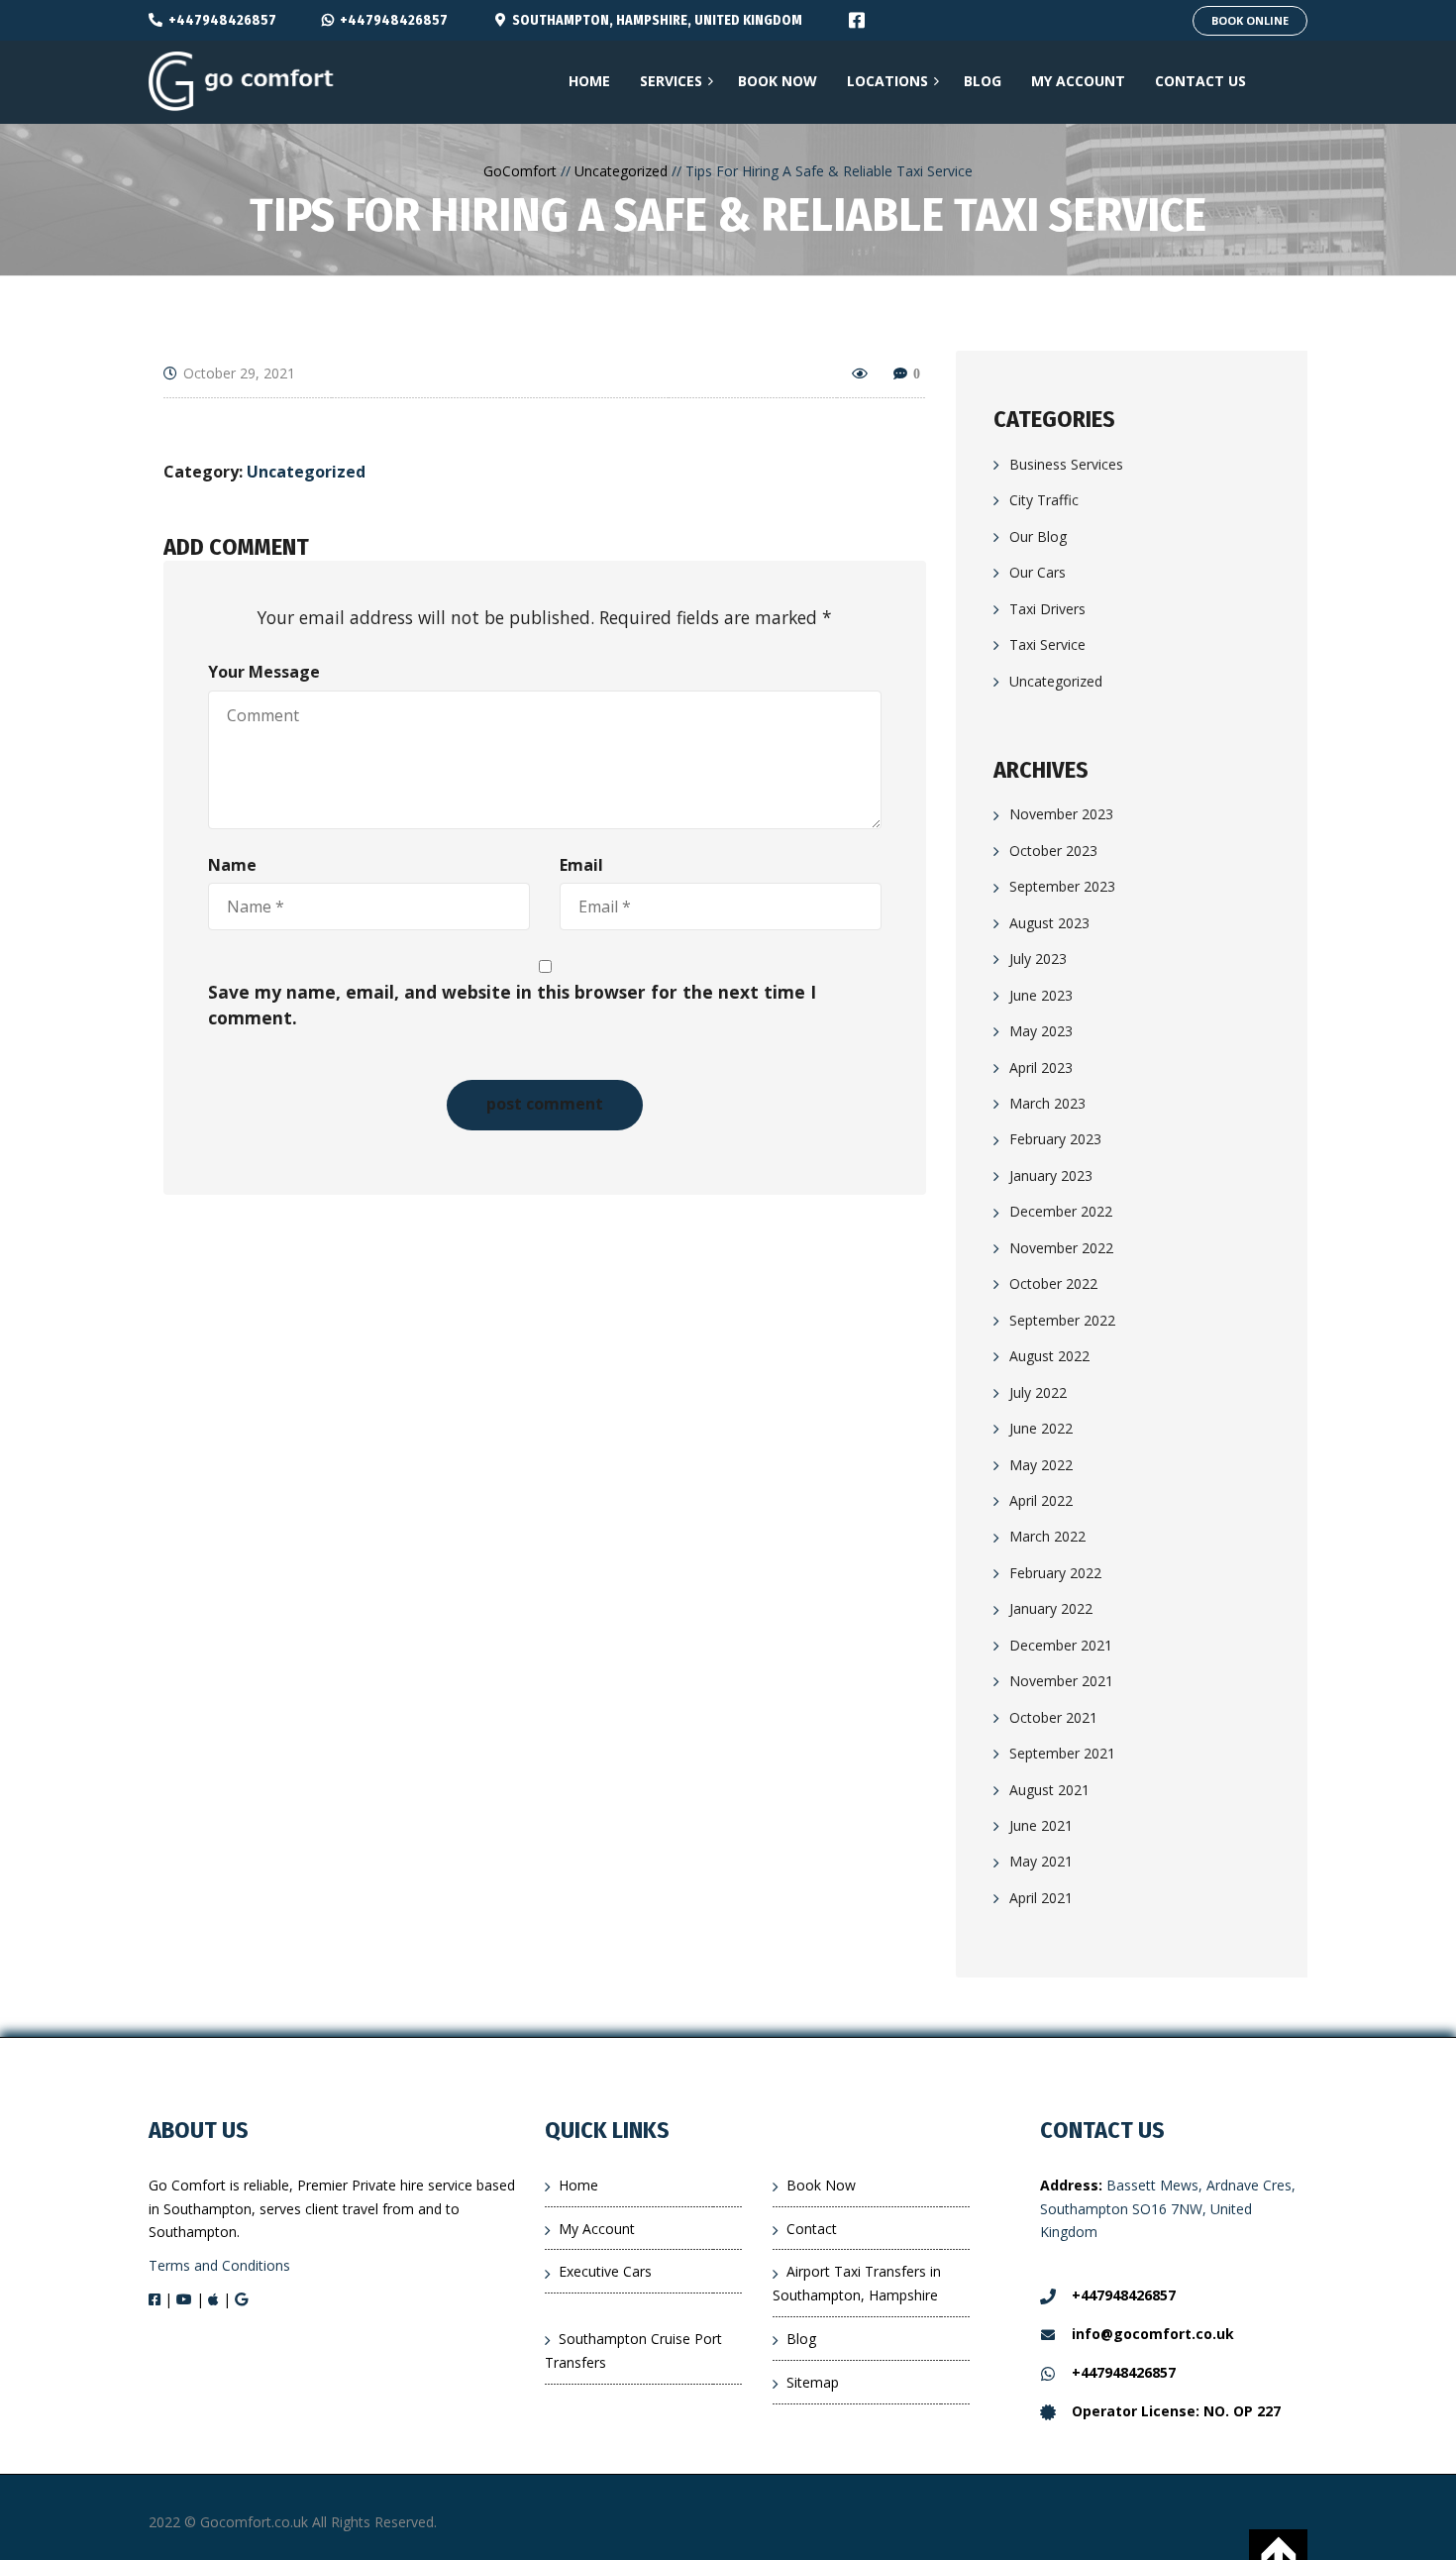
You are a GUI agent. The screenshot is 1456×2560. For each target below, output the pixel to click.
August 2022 (1049, 1356)
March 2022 (1047, 1536)
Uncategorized (306, 472)
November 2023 (1061, 814)
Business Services (1066, 464)
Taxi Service (1047, 644)
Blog (801, 2339)
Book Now (821, 2185)
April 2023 (1041, 1067)
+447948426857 (222, 20)
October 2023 (1053, 851)
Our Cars (1038, 572)
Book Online (1250, 20)
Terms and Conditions (219, 2265)
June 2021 (1041, 1825)
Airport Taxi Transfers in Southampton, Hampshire (857, 2283)
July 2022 (1038, 1392)
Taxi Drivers (1047, 609)
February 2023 (1055, 1139)
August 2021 (1049, 1790)
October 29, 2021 (239, 373)
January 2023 (1051, 1175)
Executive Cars (605, 2271)
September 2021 (1062, 1753)
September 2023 (1062, 886)
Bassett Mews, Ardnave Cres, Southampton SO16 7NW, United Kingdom (1168, 2209)
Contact (812, 2229)
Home (578, 2185)
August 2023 (1049, 923)
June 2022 (1041, 1428)
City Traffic (1044, 500)
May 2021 (1041, 1862)
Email (581, 865)
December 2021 (1061, 1645)
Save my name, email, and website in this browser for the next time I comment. (512, 1005)
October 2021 (1053, 1717)
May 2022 (1041, 1465)
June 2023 (1041, 995)
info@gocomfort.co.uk (1153, 2334)
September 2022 (1062, 1320)
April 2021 (1041, 1898)
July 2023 (1038, 959)
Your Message (264, 672)
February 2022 (1055, 1573)
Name (232, 865)
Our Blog (1038, 536)
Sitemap (813, 2382)
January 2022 (1051, 1608)
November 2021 (1061, 1681)
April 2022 (1041, 1500)
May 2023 (1041, 1031)
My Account (597, 2229)
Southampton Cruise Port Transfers (633, 2350)
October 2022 (1053, 1283)
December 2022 (1061, 1211)
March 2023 (1047, 1103)
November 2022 (1061, 1248)
